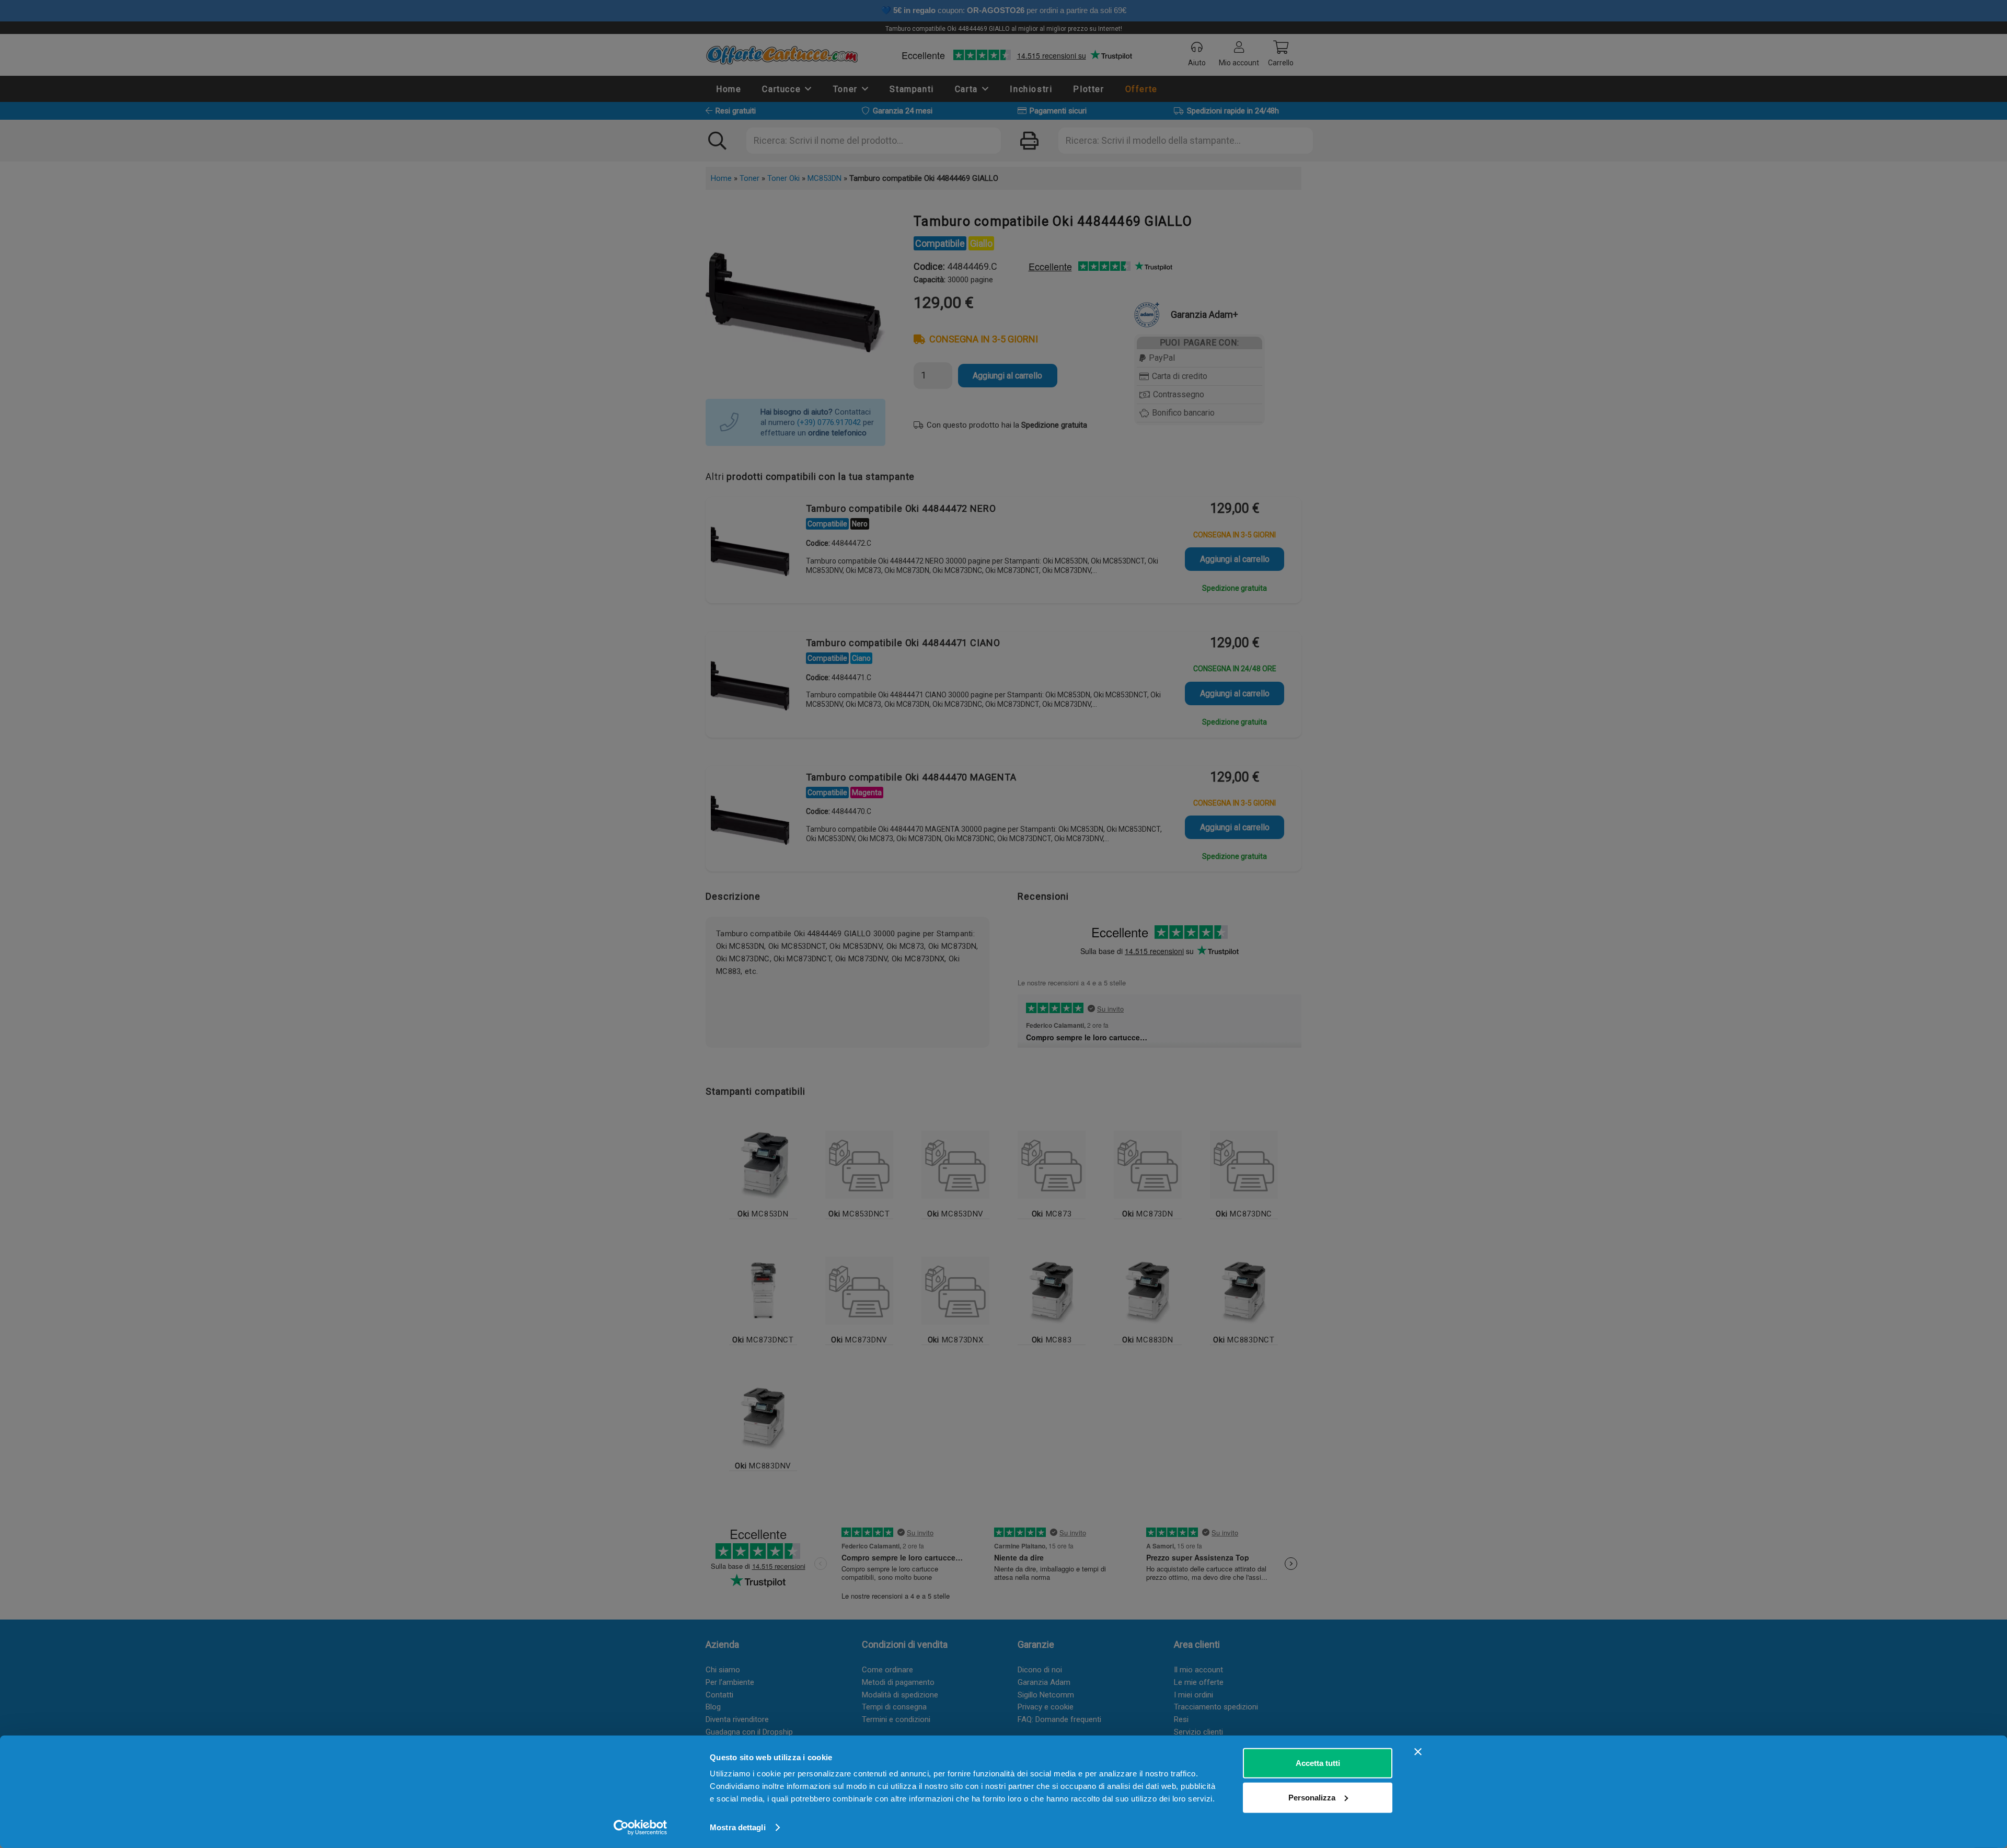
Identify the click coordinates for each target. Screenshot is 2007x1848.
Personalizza (1312, 1797)
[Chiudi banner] (1418, 1752)
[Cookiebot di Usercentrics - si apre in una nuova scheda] (641, 1828)
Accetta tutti (1318, 1763)
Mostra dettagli (738, 1827)
